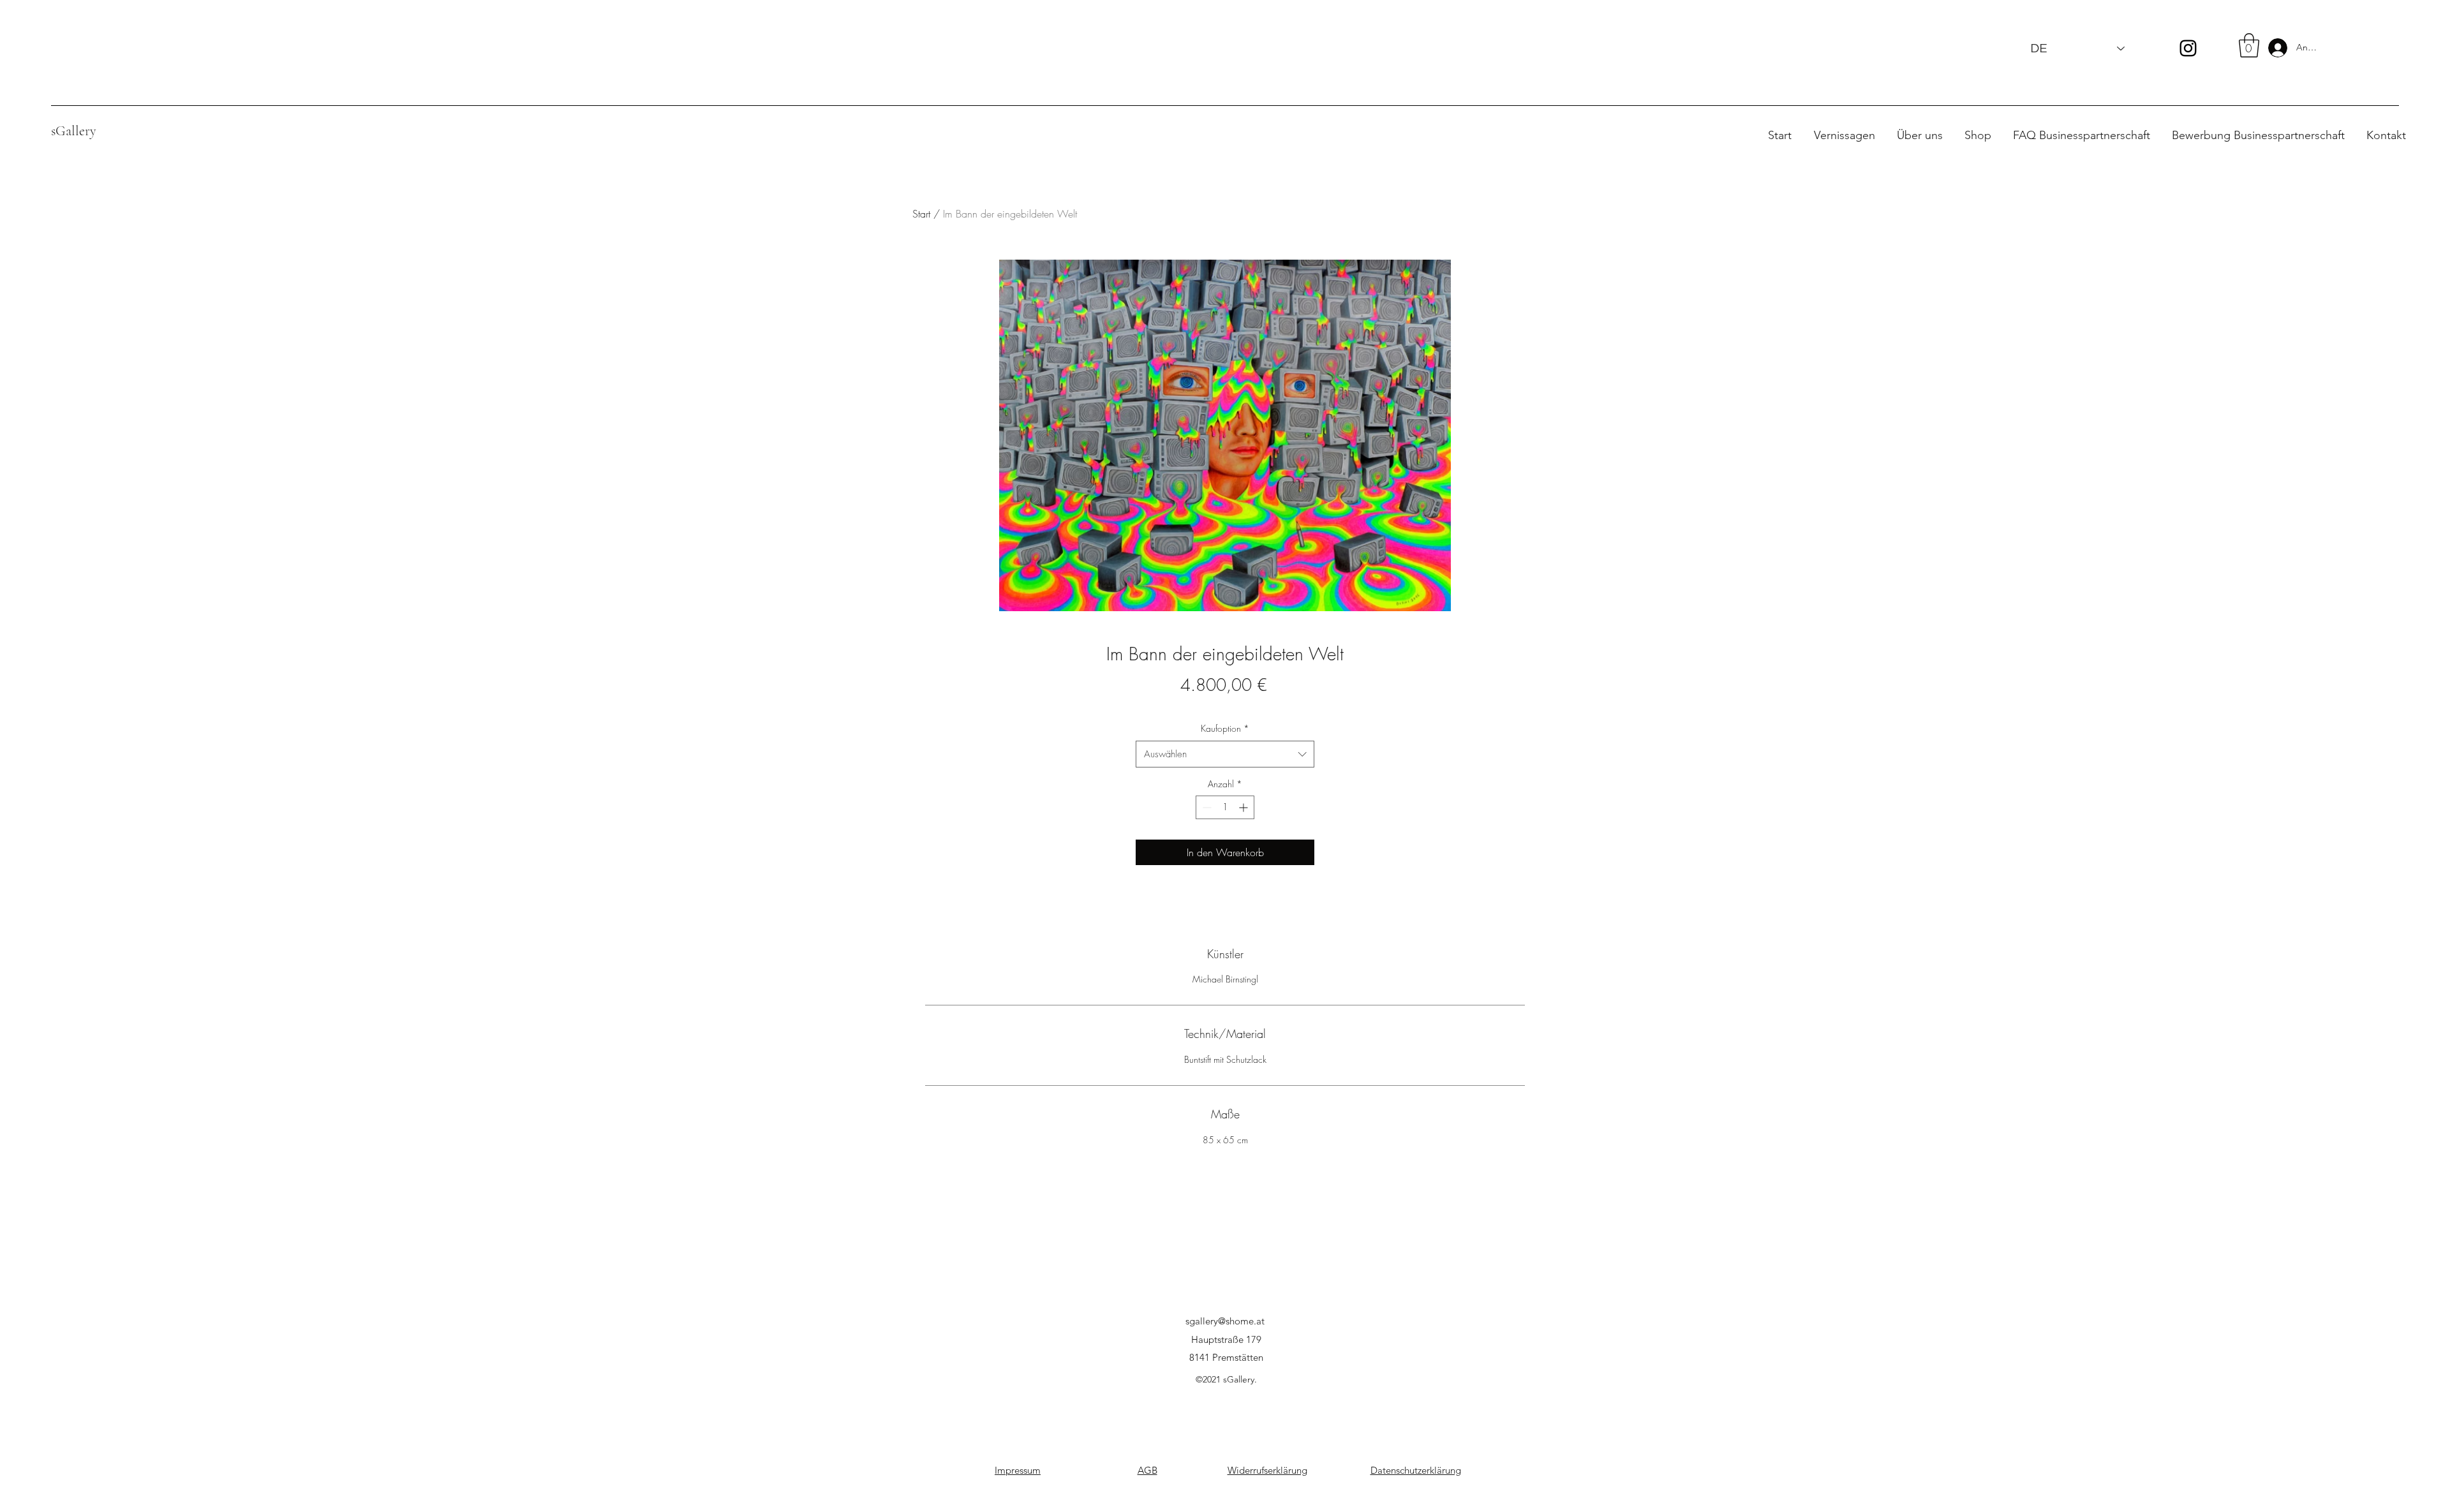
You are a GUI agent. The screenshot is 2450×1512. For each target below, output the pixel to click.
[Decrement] (1206, 807)
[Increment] (1244, 807)
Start (921, 214)
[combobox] (1225, 754)
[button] (2249, 45)
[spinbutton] (1225, 807)
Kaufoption (1225, 728)
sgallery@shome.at (1225, 1321)
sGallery (74, 131)
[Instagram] (2188, 48)
